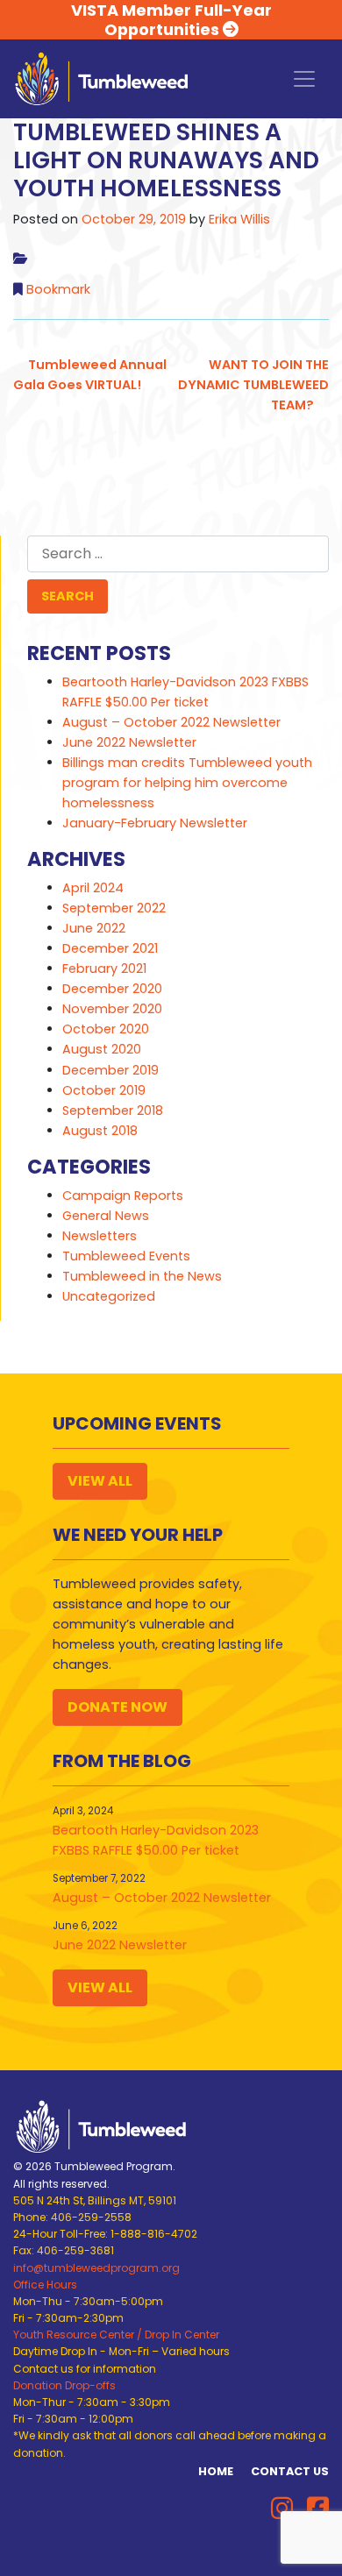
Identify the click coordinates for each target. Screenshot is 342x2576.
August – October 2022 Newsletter (171, 722)
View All (100, 1481)
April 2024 (93, 888)
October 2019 (104, 1090)
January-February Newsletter (155, 823)
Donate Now (118, 1707)
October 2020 (106, 1029)
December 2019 (110, 1070)
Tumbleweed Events (126, 1256)
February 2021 (104, 969)
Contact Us (290, 2471)
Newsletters (100, 1236)
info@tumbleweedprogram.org (96, 2268)
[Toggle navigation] (304, 79)
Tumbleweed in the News (142, 1276)
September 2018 (113, 1111)
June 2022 (94, 928)
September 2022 (114, 908)
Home (216, 2471)
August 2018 (100, 1131)
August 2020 (102, 1049)
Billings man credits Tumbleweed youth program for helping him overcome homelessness (187, 783)
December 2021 (110, 948)
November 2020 (112, 1009)
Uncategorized (109, 1296)
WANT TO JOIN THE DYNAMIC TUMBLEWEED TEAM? (253, 385)
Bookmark (58, 289)
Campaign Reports (123, 1196)
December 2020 (112, 989)
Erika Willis (239, 219)
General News (106, 1216)
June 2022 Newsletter (129, 742)
